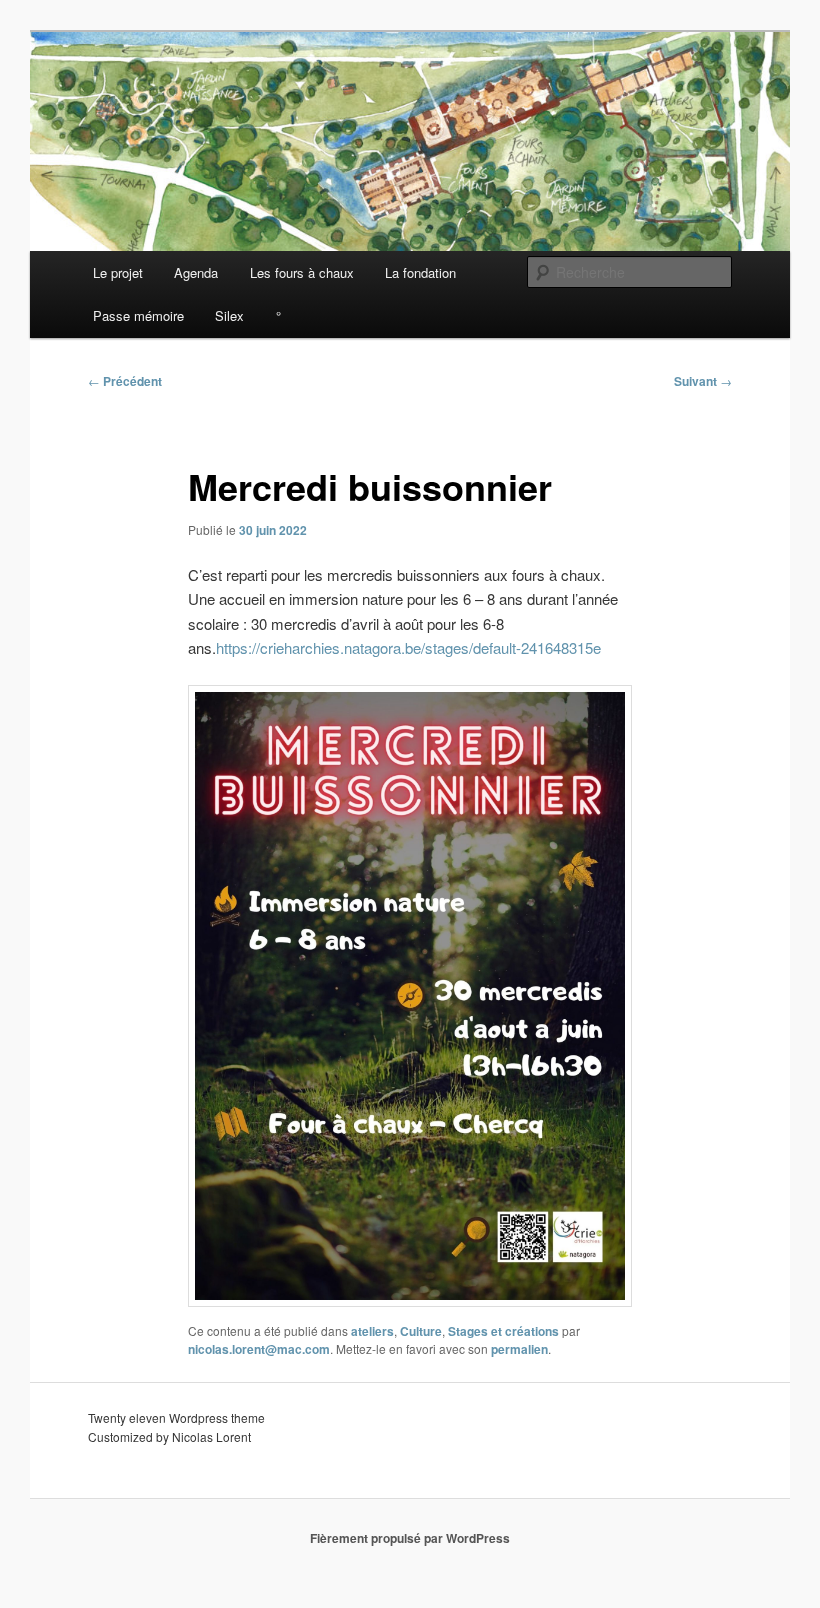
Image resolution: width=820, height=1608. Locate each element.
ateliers (372, 1331)
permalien (519, 1349)
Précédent (125, 381)
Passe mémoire (138, 315)
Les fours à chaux (302, 272)
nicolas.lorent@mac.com (259, 1349)
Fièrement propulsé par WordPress (410, 1538)
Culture (421, 1331)
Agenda (196, 272)
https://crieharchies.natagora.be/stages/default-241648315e (408, 647)
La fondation (420, 272)
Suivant (703, 381)
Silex (229, 315)
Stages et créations (503, 1331)
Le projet (118, 272)
